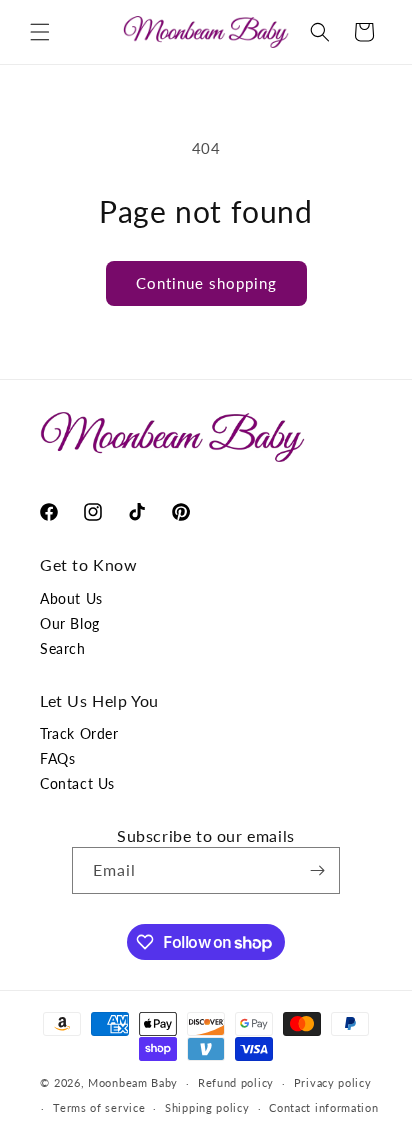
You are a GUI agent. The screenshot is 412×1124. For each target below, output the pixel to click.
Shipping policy (207, 1107)
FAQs (57, 758)
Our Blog (70, 623)
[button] (40, 32)
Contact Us (77, 783)
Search (63, 648)
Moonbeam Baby (133, 1082)
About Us (71, 598)
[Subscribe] (317, 870)
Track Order (79, 733)
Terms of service (99, 1107)
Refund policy (236, 1082)
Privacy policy (333, 1082)
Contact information (323, 1107)
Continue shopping (206, 283)
